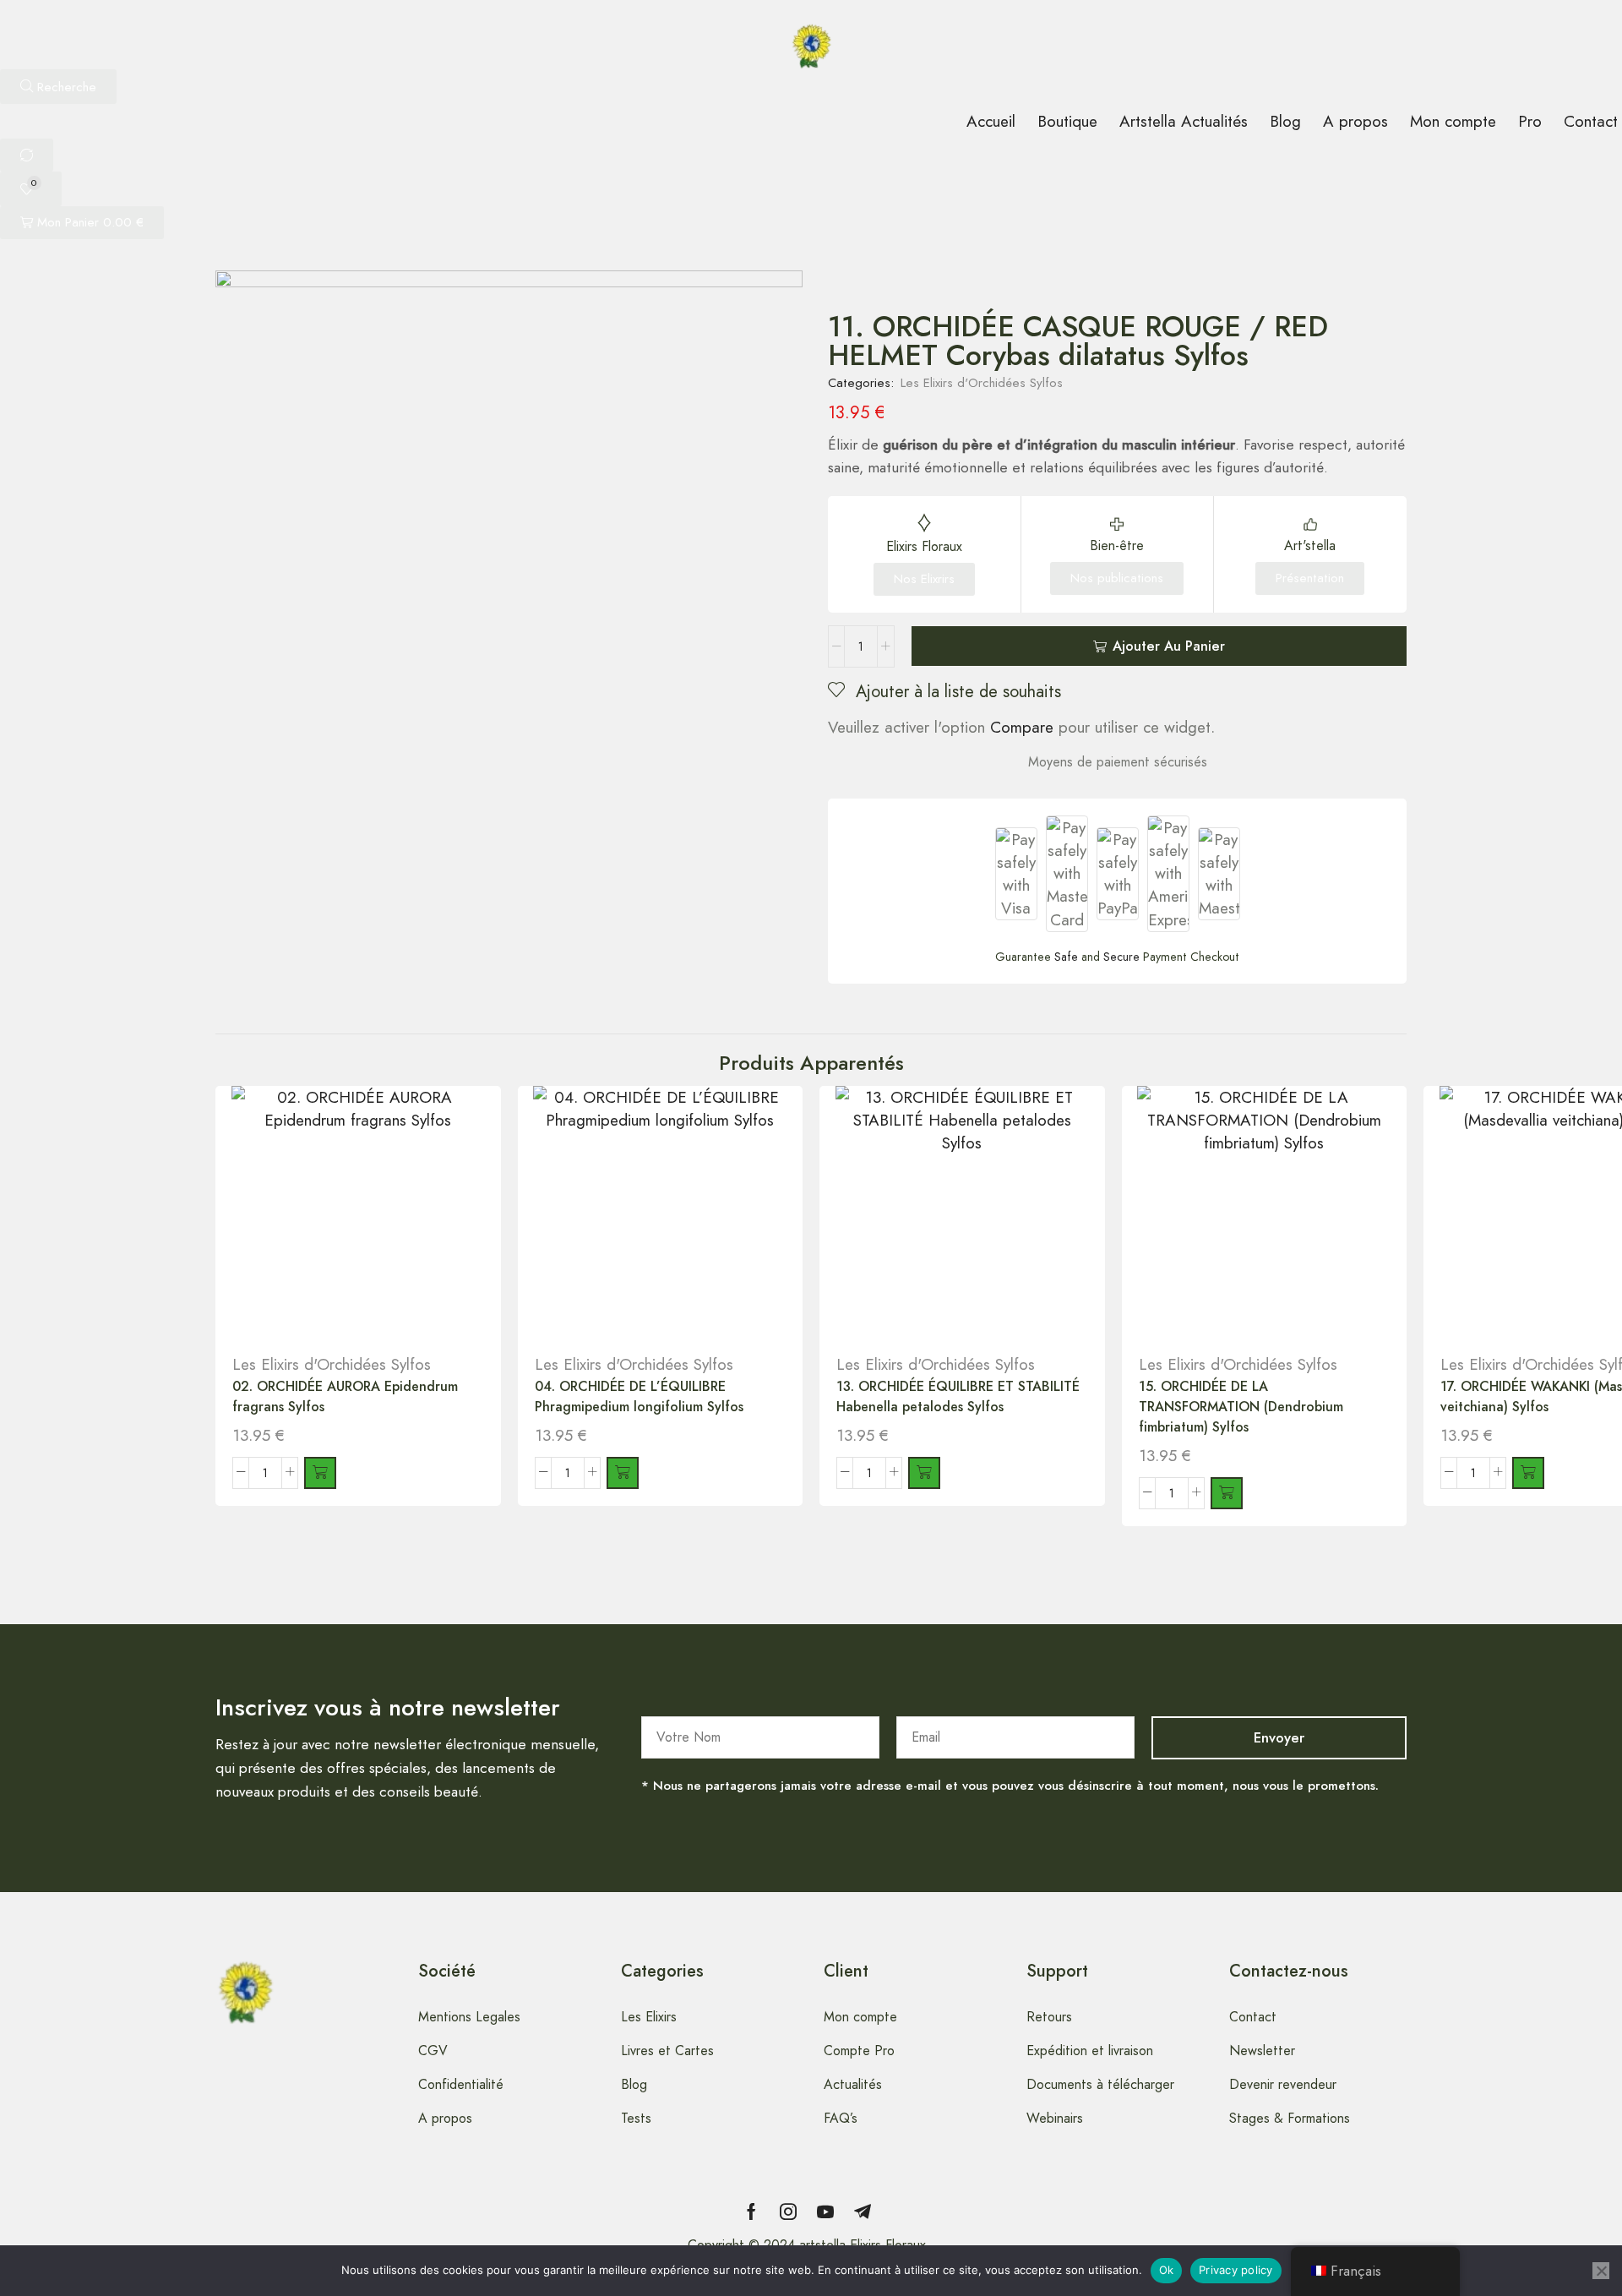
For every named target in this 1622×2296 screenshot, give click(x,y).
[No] (1601, 2271)
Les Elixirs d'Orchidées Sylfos (982, 383)
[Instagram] (788, 2211)
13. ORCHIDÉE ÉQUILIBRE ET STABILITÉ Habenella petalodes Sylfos (958, 1396)
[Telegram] (863, 2211)
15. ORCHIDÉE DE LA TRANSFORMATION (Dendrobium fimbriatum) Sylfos (1241, 1407)
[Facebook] (751, 2211)
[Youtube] (825, 2211)
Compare (1022, 727)
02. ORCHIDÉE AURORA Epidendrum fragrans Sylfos (345, 1396)
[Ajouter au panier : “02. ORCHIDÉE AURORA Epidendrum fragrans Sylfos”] (320, 1473)
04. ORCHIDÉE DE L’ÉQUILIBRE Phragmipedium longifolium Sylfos (639, 1396)
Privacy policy (1236, 2270)
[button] (58, 87)
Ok (1167, 2270)
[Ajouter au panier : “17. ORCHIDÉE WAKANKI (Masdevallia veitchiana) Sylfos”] (1528, 1473)
